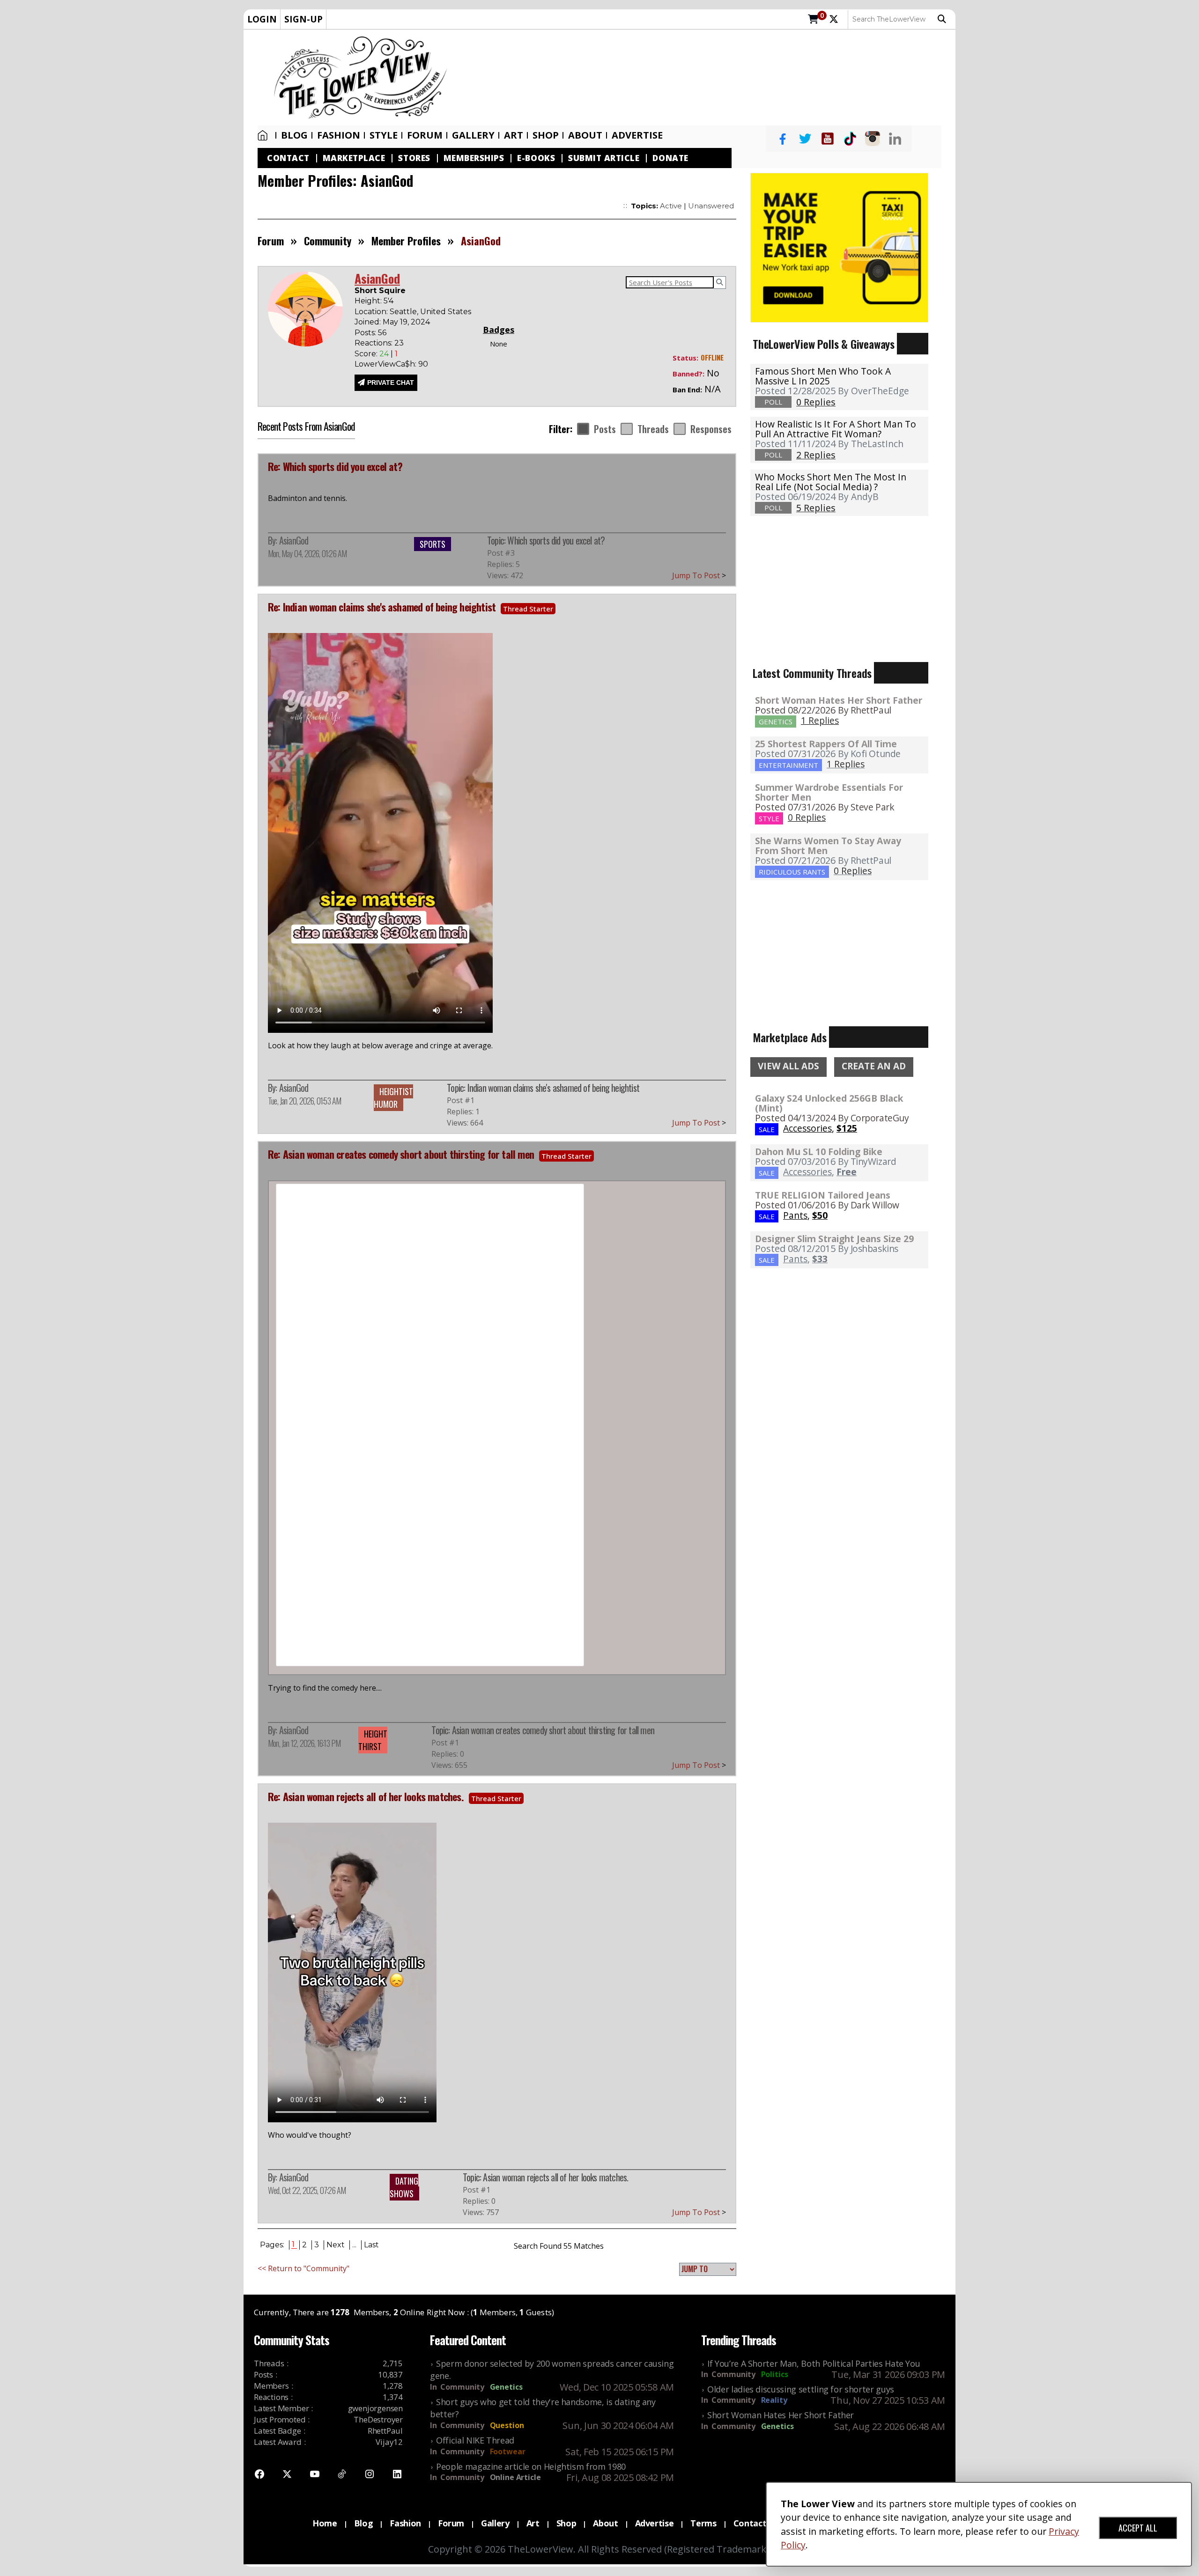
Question (507, 2425)
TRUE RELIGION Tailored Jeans (823, 1195)
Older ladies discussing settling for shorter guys (801, 2389)
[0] (813, 20)
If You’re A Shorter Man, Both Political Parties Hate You (814, 2363)
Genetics (506, 2387)
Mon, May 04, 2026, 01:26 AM (307, 553)
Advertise (637, 135)
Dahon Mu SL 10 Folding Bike (819, 1152)
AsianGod (294, 540)
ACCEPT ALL (1138, 2528)
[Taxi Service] (839, 247)
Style (384, 135)
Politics (775, 2374)
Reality (774, 2400)
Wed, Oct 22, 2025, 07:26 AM (307, 2190)
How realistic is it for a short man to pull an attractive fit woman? (836, 429)
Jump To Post (699, 575)
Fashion (339, 135)
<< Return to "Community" (303, 2268)
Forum (425, 135)
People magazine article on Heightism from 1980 (531, 2466)
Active (671, 206)
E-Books (536, 158)
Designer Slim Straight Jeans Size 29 (834, 1239)
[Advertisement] (706, 78)
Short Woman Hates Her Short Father (839, 700)
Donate (670, 158)
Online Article (515, 2477)
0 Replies (807, 817)
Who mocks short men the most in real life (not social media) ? (831, 482)
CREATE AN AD (874, 1066)
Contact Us (756, 2523)
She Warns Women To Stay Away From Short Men (828, 846)
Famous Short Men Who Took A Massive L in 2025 (823, 376)
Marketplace (354, 158)
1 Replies (820, 720)
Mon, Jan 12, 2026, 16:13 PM (304, 1743)
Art (514, 135)
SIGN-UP (303, 19)
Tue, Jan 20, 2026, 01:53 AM (304, 1101)
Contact (288, 158)
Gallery (473, 135)
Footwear (508, 2451)
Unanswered (711, 206)
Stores (414, 158)
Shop (566, 2523)
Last (371, 2245)
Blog (294, 135)
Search (944, 19)
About (585, 135)
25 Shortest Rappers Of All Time (826, 744)
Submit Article (604, 158)
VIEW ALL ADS (788, 1066)
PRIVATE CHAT (391, 383)
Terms (703, 2523)
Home (265, 135)
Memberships (474, 158)
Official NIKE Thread (475, 2440)
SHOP (546, 135)
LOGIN (262, 19)
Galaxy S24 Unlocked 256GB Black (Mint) (829, 1103)
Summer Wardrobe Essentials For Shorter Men (829, 792)
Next (336, 2245)
